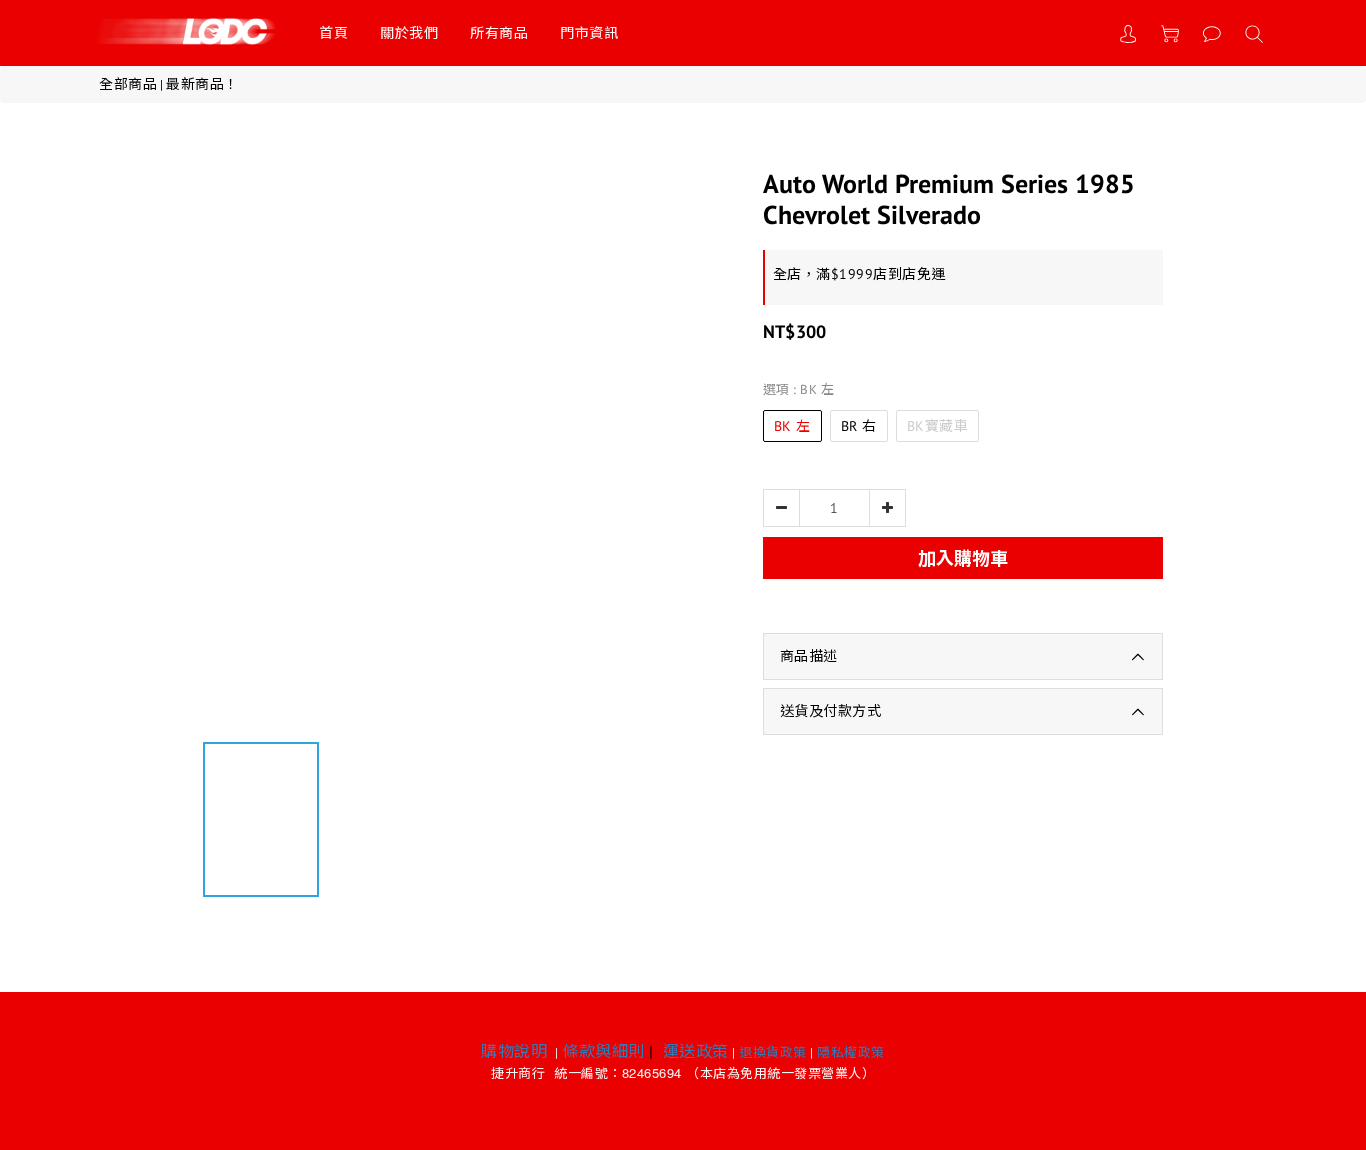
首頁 (333, 33)
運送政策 (696, 1051)
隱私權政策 (851, 1052)
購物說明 (514, 1051)
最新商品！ (202, 84)
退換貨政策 (773, 1052)
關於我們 (409, 33)
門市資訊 (589, 33)
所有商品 (499, 33)
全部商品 (128, 84)
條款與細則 (603, 1051)
